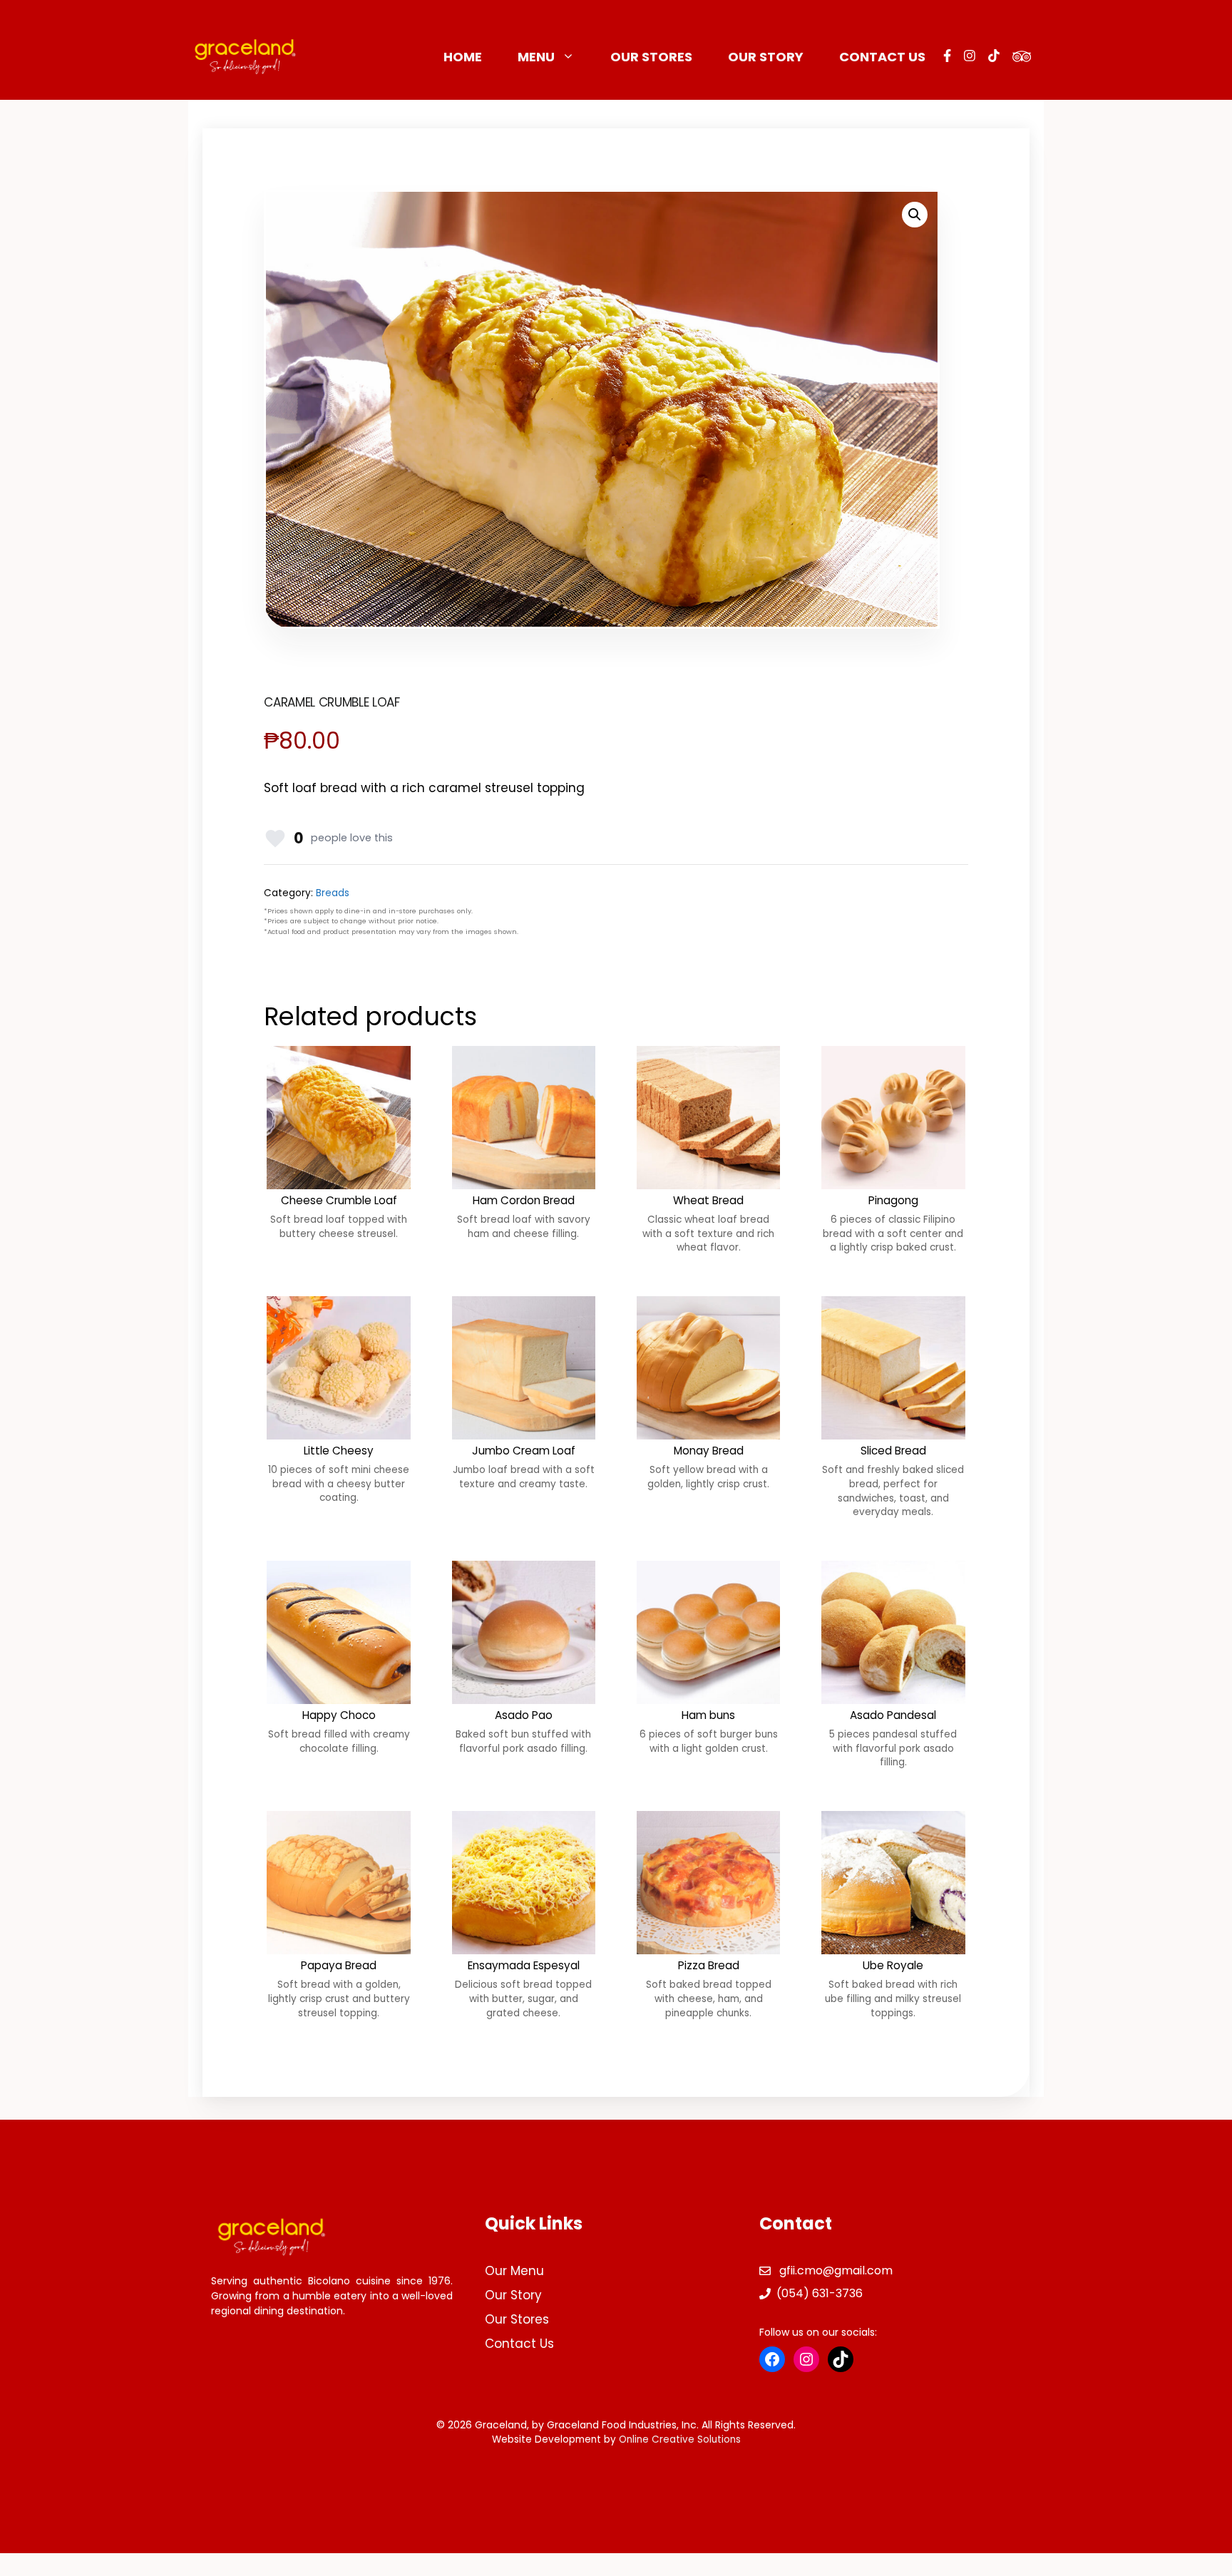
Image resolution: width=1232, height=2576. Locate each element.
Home (463, 57)
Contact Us (882, 57)
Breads (333, 893)
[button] (915, 215)
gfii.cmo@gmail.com (836, 2270)
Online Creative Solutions (680, 2439)
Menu (536, 57)
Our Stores (651, 57)
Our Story (766, 57)
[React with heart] (275, 838)
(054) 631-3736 (820, 2293)
